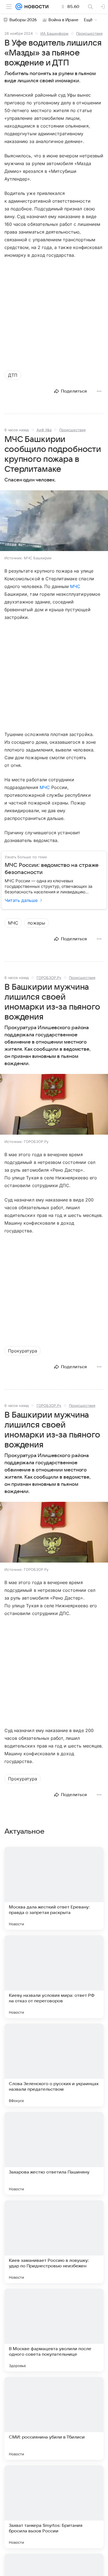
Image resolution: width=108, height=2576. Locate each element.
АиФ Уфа (44, 430)
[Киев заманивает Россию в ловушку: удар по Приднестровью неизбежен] (54, 2242)
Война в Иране (63, 20)
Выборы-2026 (23, 20)
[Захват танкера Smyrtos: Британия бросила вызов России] (54, 2507)
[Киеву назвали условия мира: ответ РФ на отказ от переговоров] (54, 1977)
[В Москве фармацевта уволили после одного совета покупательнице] (54, 2330)
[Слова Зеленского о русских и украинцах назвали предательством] (54, 2065)
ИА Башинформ (54, 33)
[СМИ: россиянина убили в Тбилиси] (54, 2418)
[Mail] (19, 7)
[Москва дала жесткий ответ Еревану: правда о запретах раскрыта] (54, 1888)
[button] (54, 521)
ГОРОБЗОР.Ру (49, 978)
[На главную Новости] (35, 7)
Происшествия (89, 33)
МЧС (75, 586)
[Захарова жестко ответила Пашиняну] (54, 2153)
